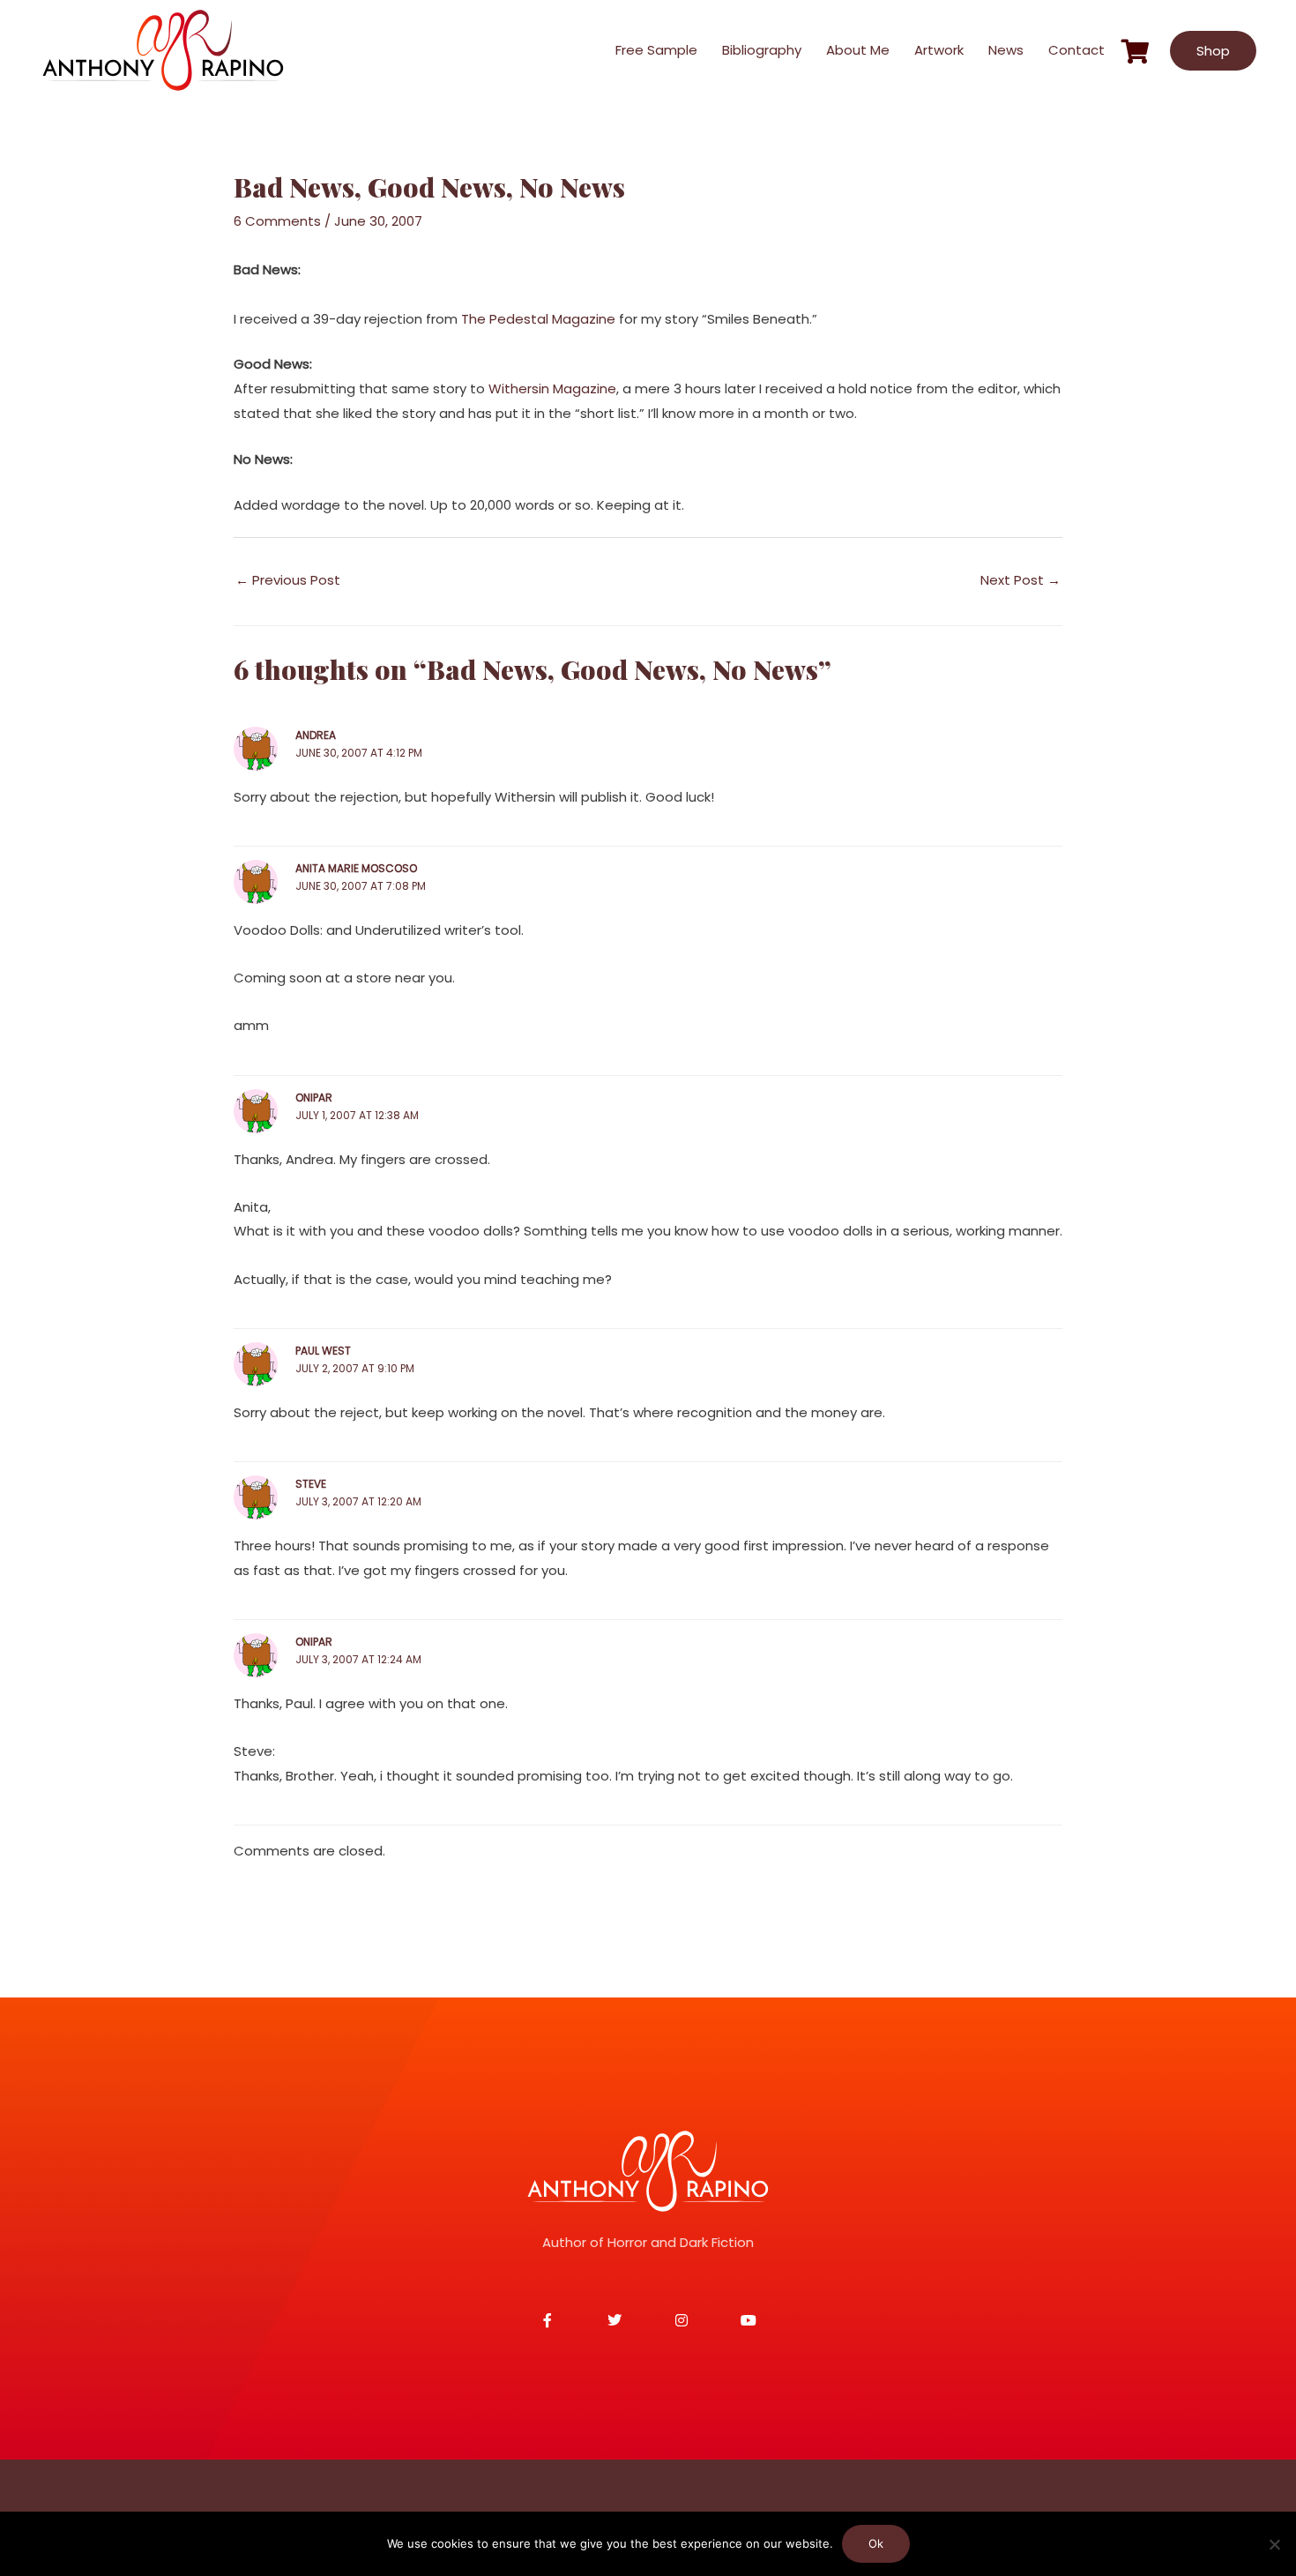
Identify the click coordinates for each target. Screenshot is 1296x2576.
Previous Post (288, 580)
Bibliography (762, 50)
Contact (1076, 50)
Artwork (939, 50)
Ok (876, 2543)
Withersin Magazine (552, 388)
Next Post (1020, 580)
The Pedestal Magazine (538, 319)
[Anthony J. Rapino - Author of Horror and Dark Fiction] (648, 2171)
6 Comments (277, 221)
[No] (1274, 2544)
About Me (858, 50)
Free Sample (656, 50)
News (1006, 50)
